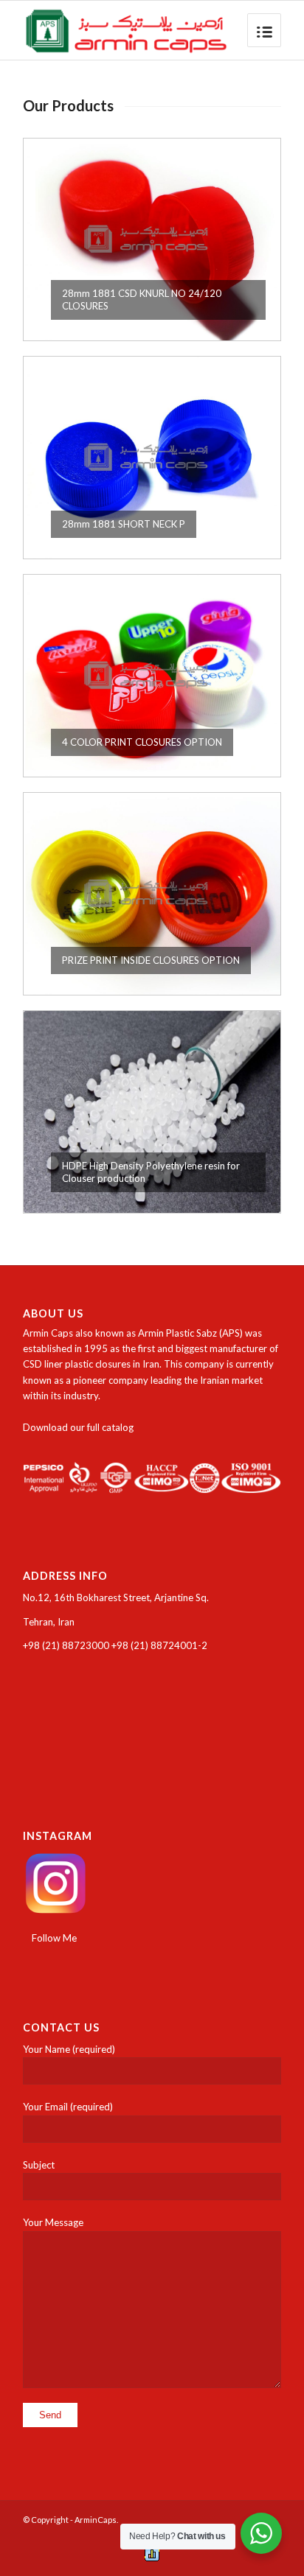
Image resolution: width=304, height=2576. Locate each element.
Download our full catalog (78, 1427)
